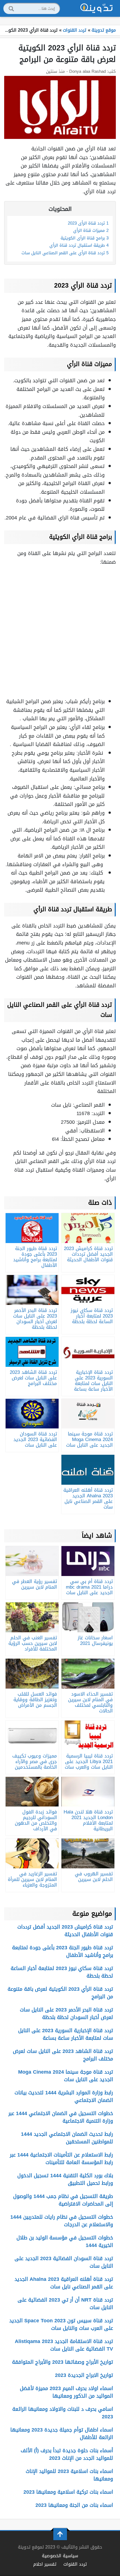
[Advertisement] (60, 631)
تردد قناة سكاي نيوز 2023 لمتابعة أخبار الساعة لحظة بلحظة (62, 1972)
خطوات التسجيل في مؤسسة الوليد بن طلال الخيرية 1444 (65, 2242)
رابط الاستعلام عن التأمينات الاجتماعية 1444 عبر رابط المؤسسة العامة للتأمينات (61, 2159)
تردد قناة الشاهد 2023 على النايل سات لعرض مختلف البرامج (63, 2055)
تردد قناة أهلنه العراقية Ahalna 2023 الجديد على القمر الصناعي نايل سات (64, 2283)
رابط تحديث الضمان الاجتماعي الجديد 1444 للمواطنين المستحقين (67, 2138)
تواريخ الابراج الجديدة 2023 (84, 2375)
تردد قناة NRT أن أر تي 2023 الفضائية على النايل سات (65, 2304)
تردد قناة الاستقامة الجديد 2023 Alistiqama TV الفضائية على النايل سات (64, 2345)
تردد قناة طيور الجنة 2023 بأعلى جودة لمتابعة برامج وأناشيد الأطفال (63, 1951)
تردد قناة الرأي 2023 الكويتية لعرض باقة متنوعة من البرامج (60, 1993)
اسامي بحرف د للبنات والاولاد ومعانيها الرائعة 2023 (63, 2413)
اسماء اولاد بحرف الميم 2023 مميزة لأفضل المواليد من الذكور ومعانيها (66, 2392)
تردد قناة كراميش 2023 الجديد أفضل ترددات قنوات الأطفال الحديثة (65, 1931)
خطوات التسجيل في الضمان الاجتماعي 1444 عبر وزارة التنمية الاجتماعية (61, 2117)
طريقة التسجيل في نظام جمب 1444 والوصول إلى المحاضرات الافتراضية (63, 2200)
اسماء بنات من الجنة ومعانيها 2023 (74, 2505)
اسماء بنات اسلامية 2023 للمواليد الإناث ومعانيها (69, 2475)
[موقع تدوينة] (97, 8)
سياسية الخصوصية (60, 2556)
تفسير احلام (45, 2564)
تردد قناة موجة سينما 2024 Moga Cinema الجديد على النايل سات (66, 2076)
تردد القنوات (75, 2564)
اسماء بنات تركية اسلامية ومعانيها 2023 (68, 2492)
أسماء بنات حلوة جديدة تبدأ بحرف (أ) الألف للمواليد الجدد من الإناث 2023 (67, 2454)
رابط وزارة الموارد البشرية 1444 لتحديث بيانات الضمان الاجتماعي (64, 2096)
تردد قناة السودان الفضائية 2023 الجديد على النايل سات (64, 2262)
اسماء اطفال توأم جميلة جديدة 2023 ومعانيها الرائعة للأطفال (62, 2434)
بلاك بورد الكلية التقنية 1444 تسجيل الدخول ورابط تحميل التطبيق (65, 2179)
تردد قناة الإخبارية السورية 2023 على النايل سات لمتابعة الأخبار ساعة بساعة (66, 2034)
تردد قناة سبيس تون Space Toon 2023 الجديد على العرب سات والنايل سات (61, 2324)
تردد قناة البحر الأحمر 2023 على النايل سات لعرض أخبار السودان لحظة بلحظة (66, 2014)
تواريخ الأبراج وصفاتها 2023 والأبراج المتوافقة (63, 2362)
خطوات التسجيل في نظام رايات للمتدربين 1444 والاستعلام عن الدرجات (62, 2221)
